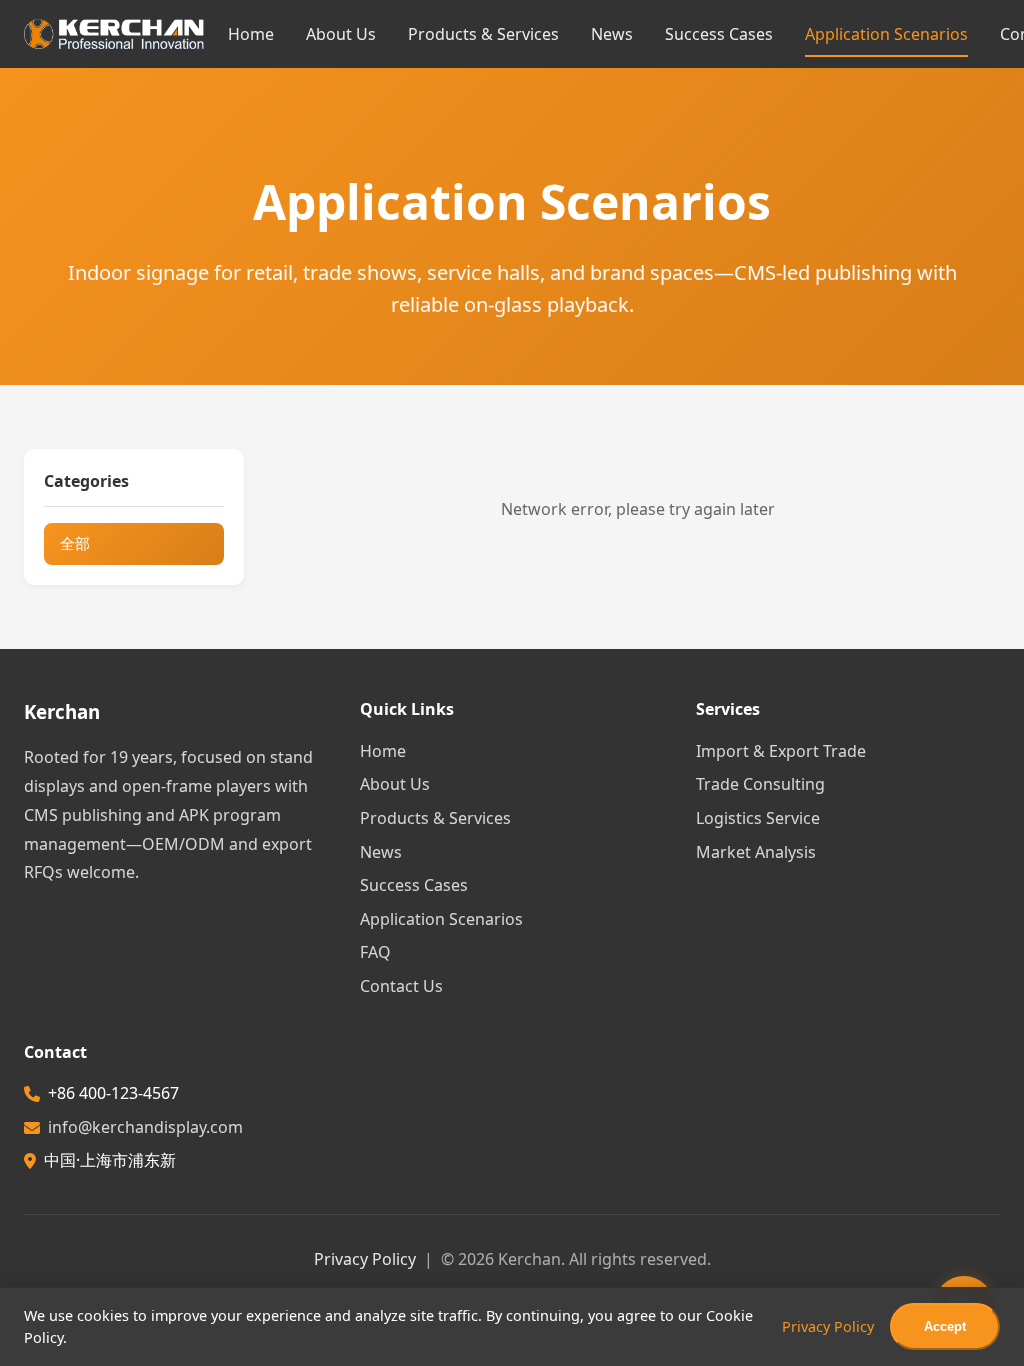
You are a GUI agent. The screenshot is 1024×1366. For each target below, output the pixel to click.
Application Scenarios (886, 34)
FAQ (375, 952)
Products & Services (483, 34)
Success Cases (719, 34)
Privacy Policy (365, 1259)
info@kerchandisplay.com (145, 1127)
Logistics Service (758, 818)
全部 (75, 543)
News (612, 34)
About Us (341, 34)
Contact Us (401, 986)
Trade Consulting (760, 784)
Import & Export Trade (781, 751)
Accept (945, 1326)
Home (251, 34)
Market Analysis (756, 852)
